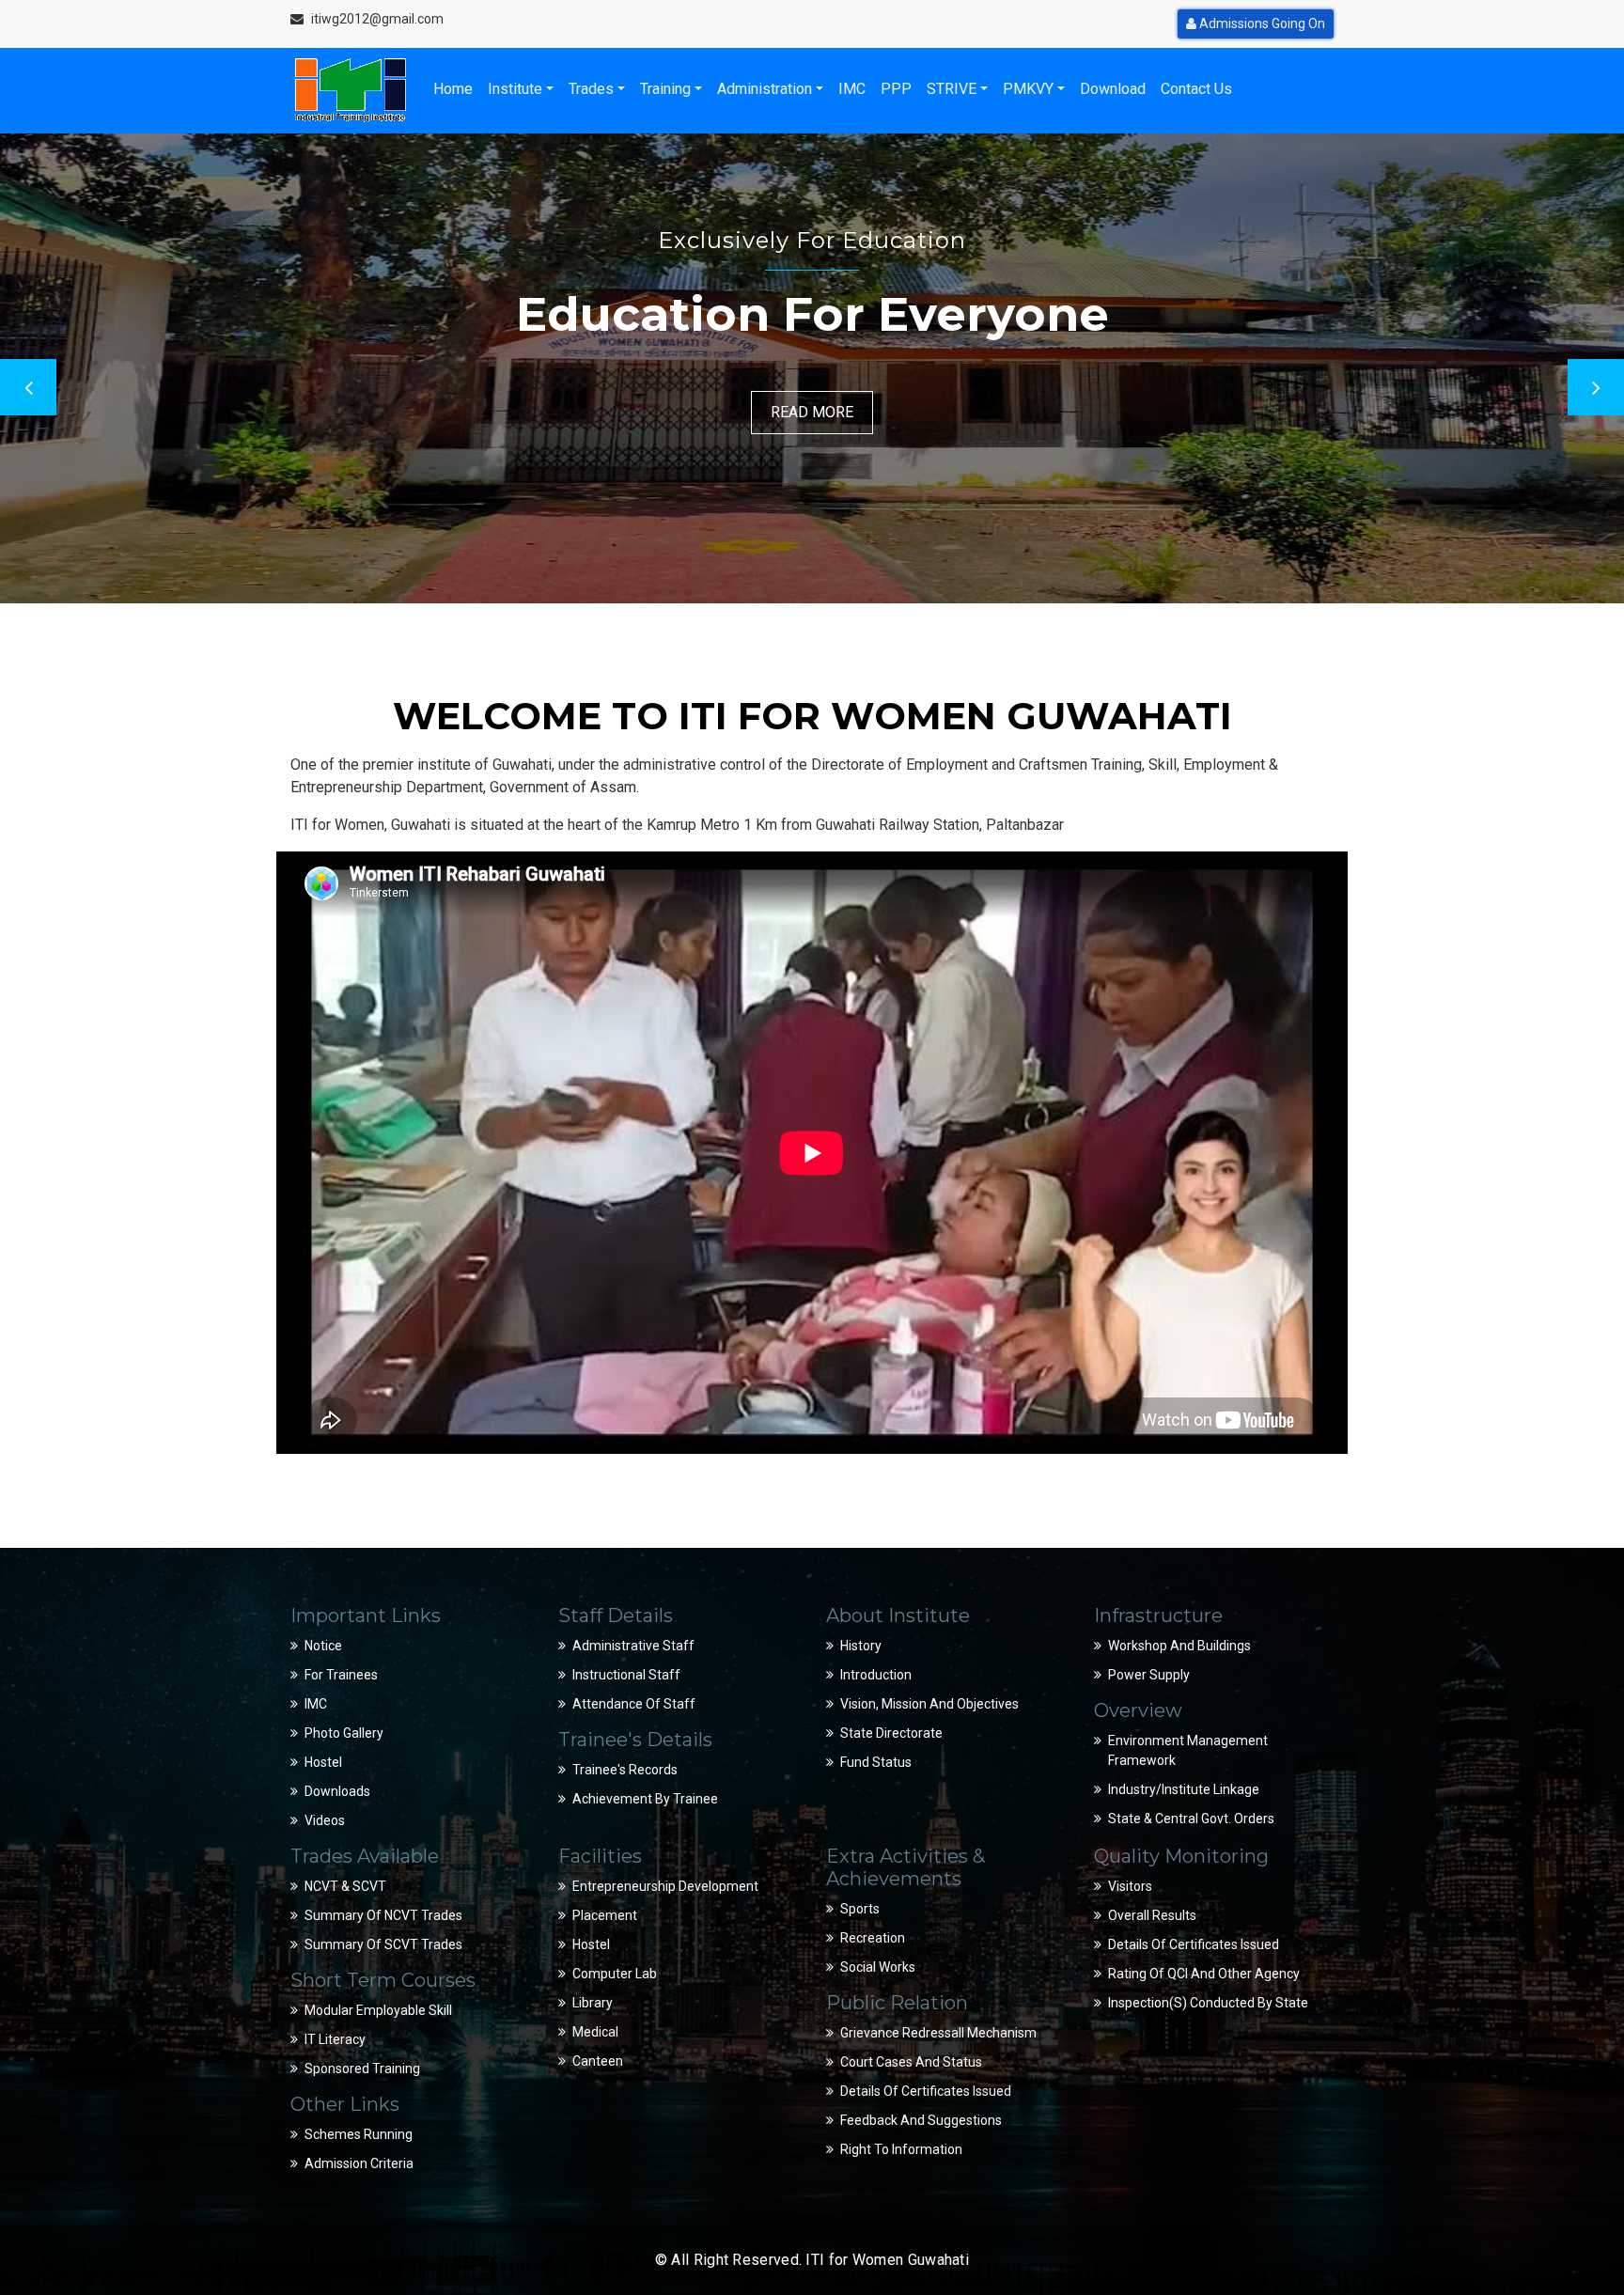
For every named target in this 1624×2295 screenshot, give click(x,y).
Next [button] (1596, 387)
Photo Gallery (344, 1733)
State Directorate (891, 1733)
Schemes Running (359, 2134)
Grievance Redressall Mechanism (938, 2033)
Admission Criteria (359, 2163)
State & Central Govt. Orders (1191, 1819)
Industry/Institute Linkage (1184, 1789)
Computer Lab (615, 1974)
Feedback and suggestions (921, 2120)
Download (1113, 89)
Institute (515, 89)
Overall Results (1152, 1915)
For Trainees (341, 1675)
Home (453, 89)
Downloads (337, 1791)
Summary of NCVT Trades (383, 1915)
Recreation (873, 1938)
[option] (812, 368)
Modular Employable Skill (378, 2010)
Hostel (323, 1762)
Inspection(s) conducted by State (1208, 2003)
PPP (896, 89)
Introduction (876, 1675)
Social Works (878, 1967)
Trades (591, 89)
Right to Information (901, 2149)
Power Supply (1149, 1675)
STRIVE (952, 89)
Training (665, 89)
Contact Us (1196, 89)
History (861, 1646)
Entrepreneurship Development (665, 1886)
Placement (605, 1915)
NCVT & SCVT (345, 1886)
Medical (595, 2032)
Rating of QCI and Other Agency (1204, 1974)
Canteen (598, 2061)
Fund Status (876, 1762)
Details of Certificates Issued (926, 2091)
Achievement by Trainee (645, 1799)
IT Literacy (335, 2039)
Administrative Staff (633, 1646)
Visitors (1130, 1886)
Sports (860, 1909)
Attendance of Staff (634, 1704)
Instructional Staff (626, 1675)
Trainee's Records (625, 1770)
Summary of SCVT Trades (383, 1944)
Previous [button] (28, 387)
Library (593, 2003)
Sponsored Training (362, 2069)
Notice (323, 1646)
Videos (325, 1820)
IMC (852, 89)
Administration (765, 89)
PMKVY (1028, 89)
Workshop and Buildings (1179, 1646)
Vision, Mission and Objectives (929, 1704)
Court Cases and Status (911, 2062)
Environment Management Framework (1188, 1750)
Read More (812, 412)
